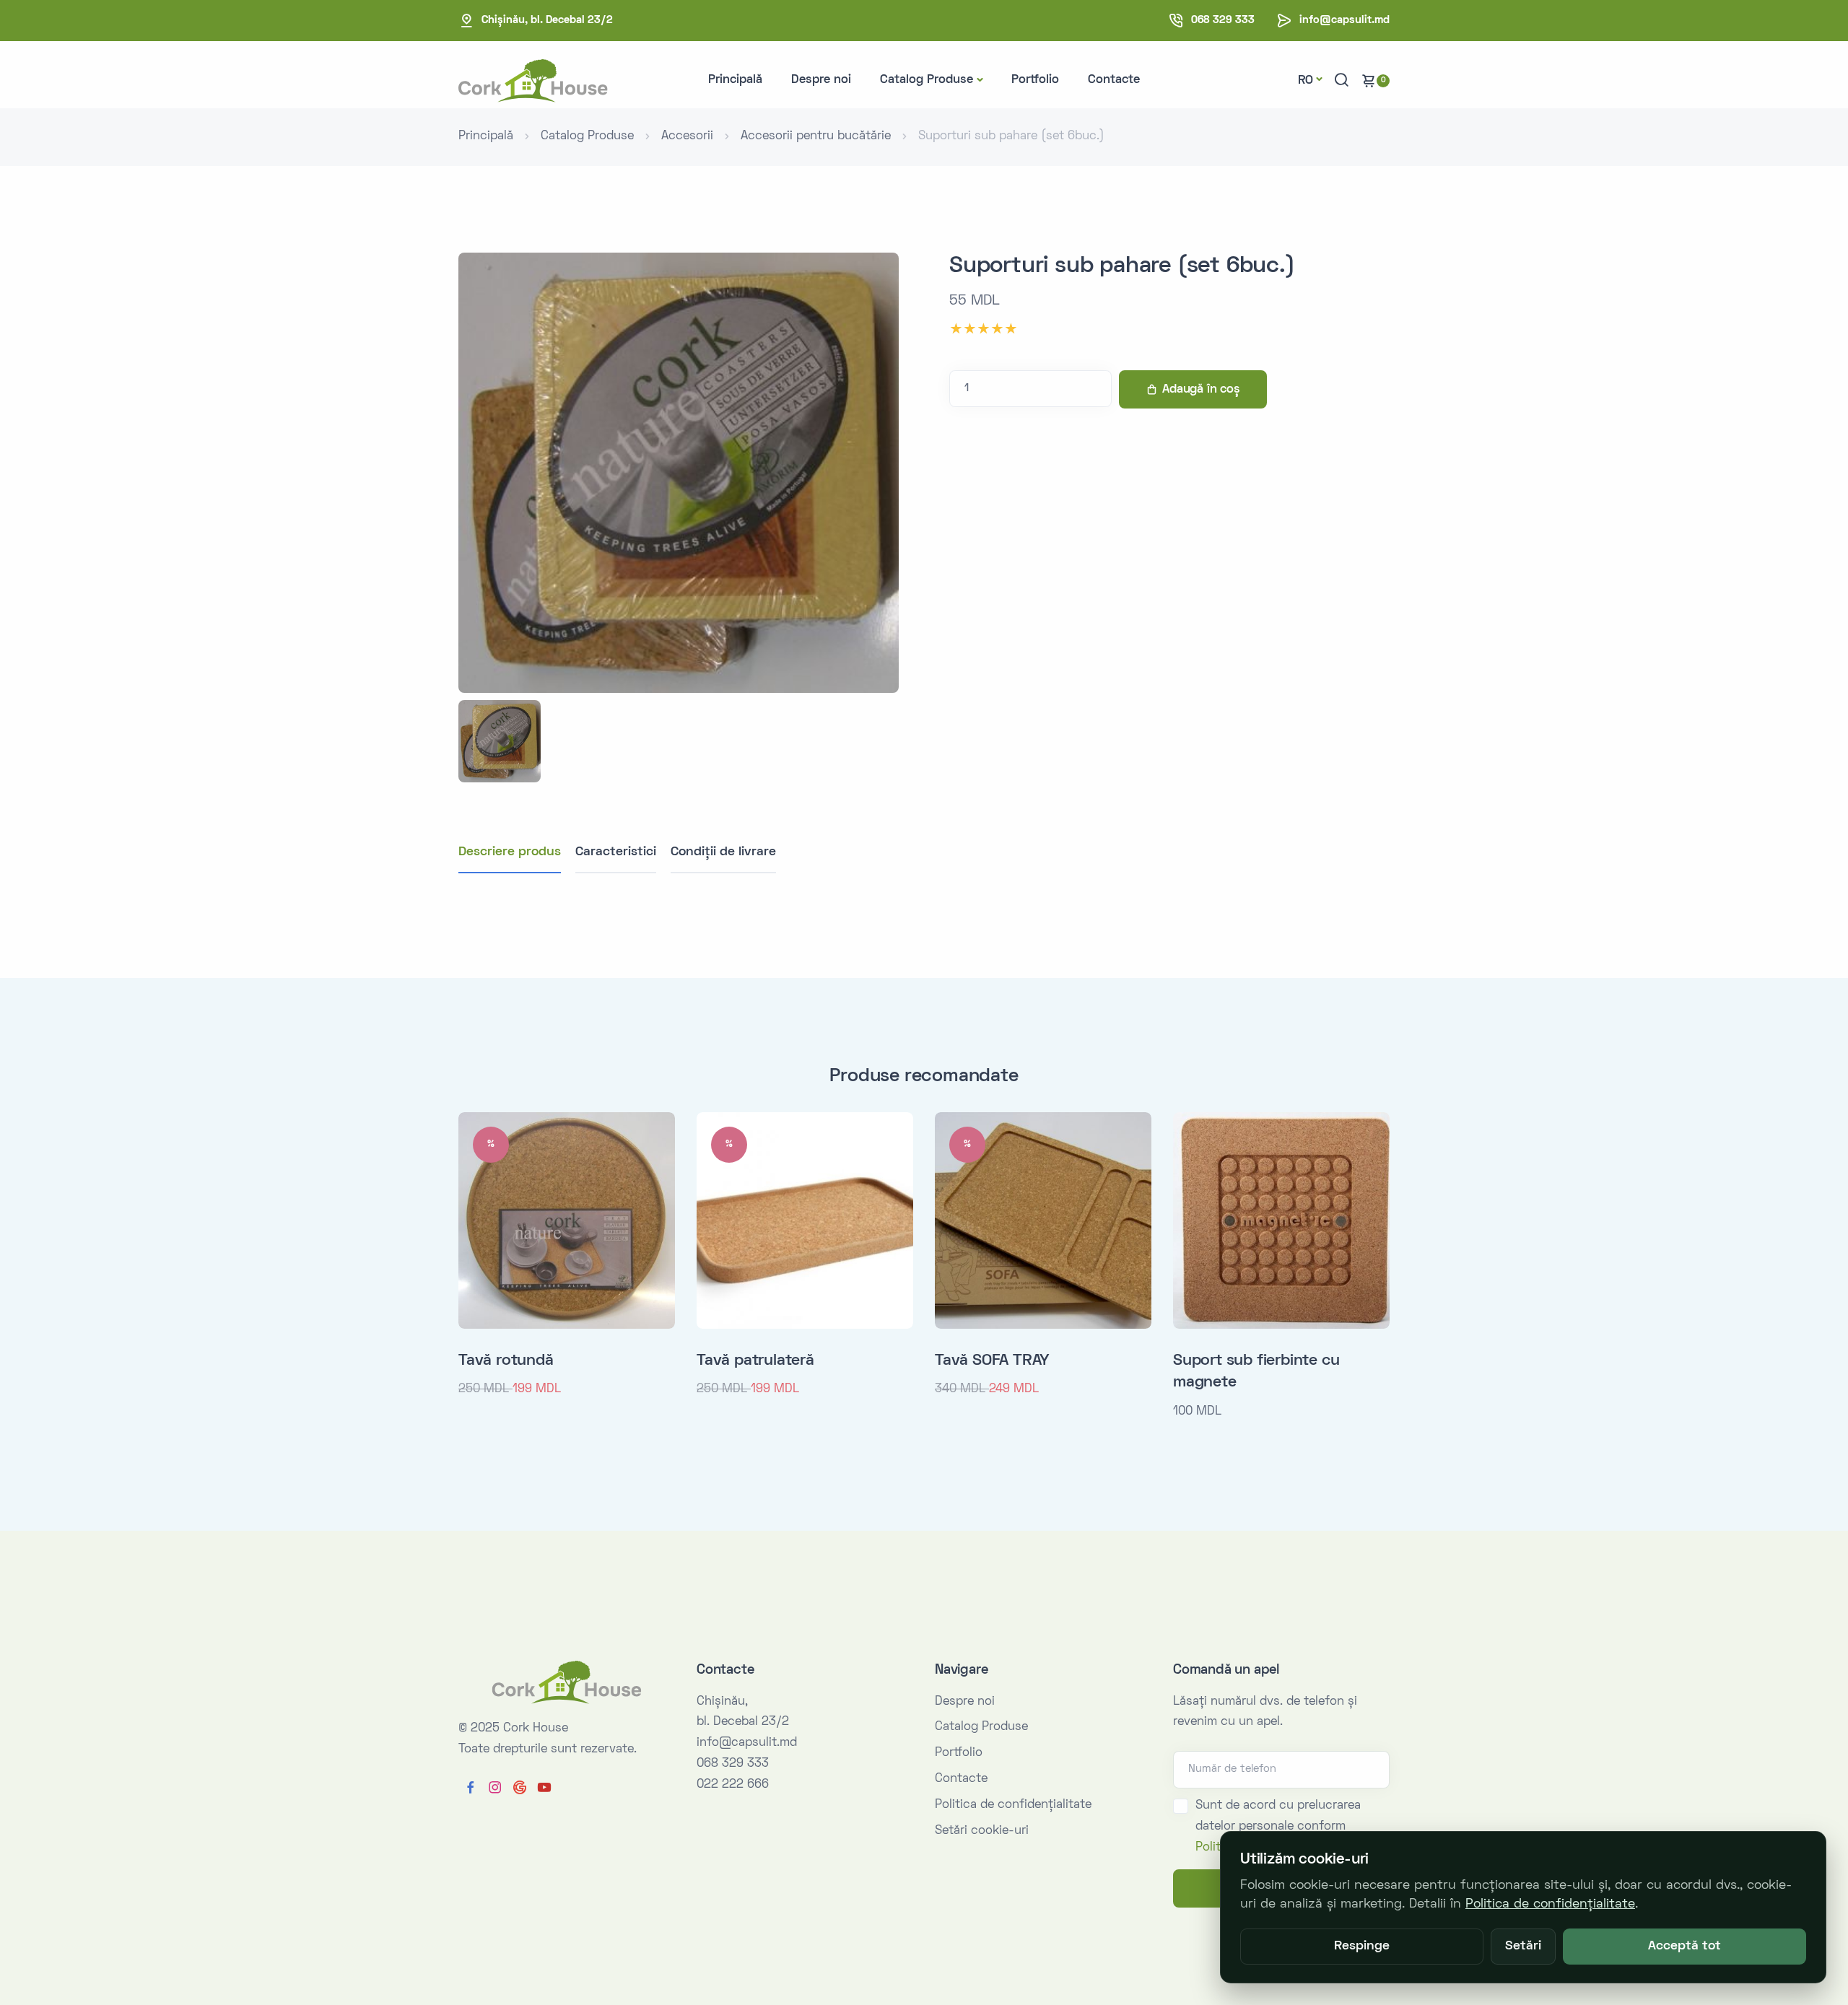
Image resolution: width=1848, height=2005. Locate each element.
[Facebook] (471, 1788)
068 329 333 (1223, 20)
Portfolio (1035, 80)
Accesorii (687, 136)
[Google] (520, 1788)
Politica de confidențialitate (1013, 1805)
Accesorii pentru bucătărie (816, 136)
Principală (735, 80)
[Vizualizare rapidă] (659, 1143)
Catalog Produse (927, 80)
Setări (1523, 1947)
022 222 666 (733, 1785)
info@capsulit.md (1344, 20)
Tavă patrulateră (755, 1361)
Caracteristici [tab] (616, 852)
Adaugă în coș (1201, 390)
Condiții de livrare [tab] (723, 852)
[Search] (1341, 80)
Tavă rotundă (506, 1361)
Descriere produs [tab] (510, 852)
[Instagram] (495, 1788)
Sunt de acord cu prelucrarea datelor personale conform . (1278, 1827)
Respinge (1362, 1947)
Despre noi (821, 80)
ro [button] (1306, 81)
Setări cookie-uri (982, 1831)
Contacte (1114, 80)
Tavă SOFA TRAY (992, 1361)
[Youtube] (544, 1788)
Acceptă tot (1684, 1947)
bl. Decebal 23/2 (547, 20)
